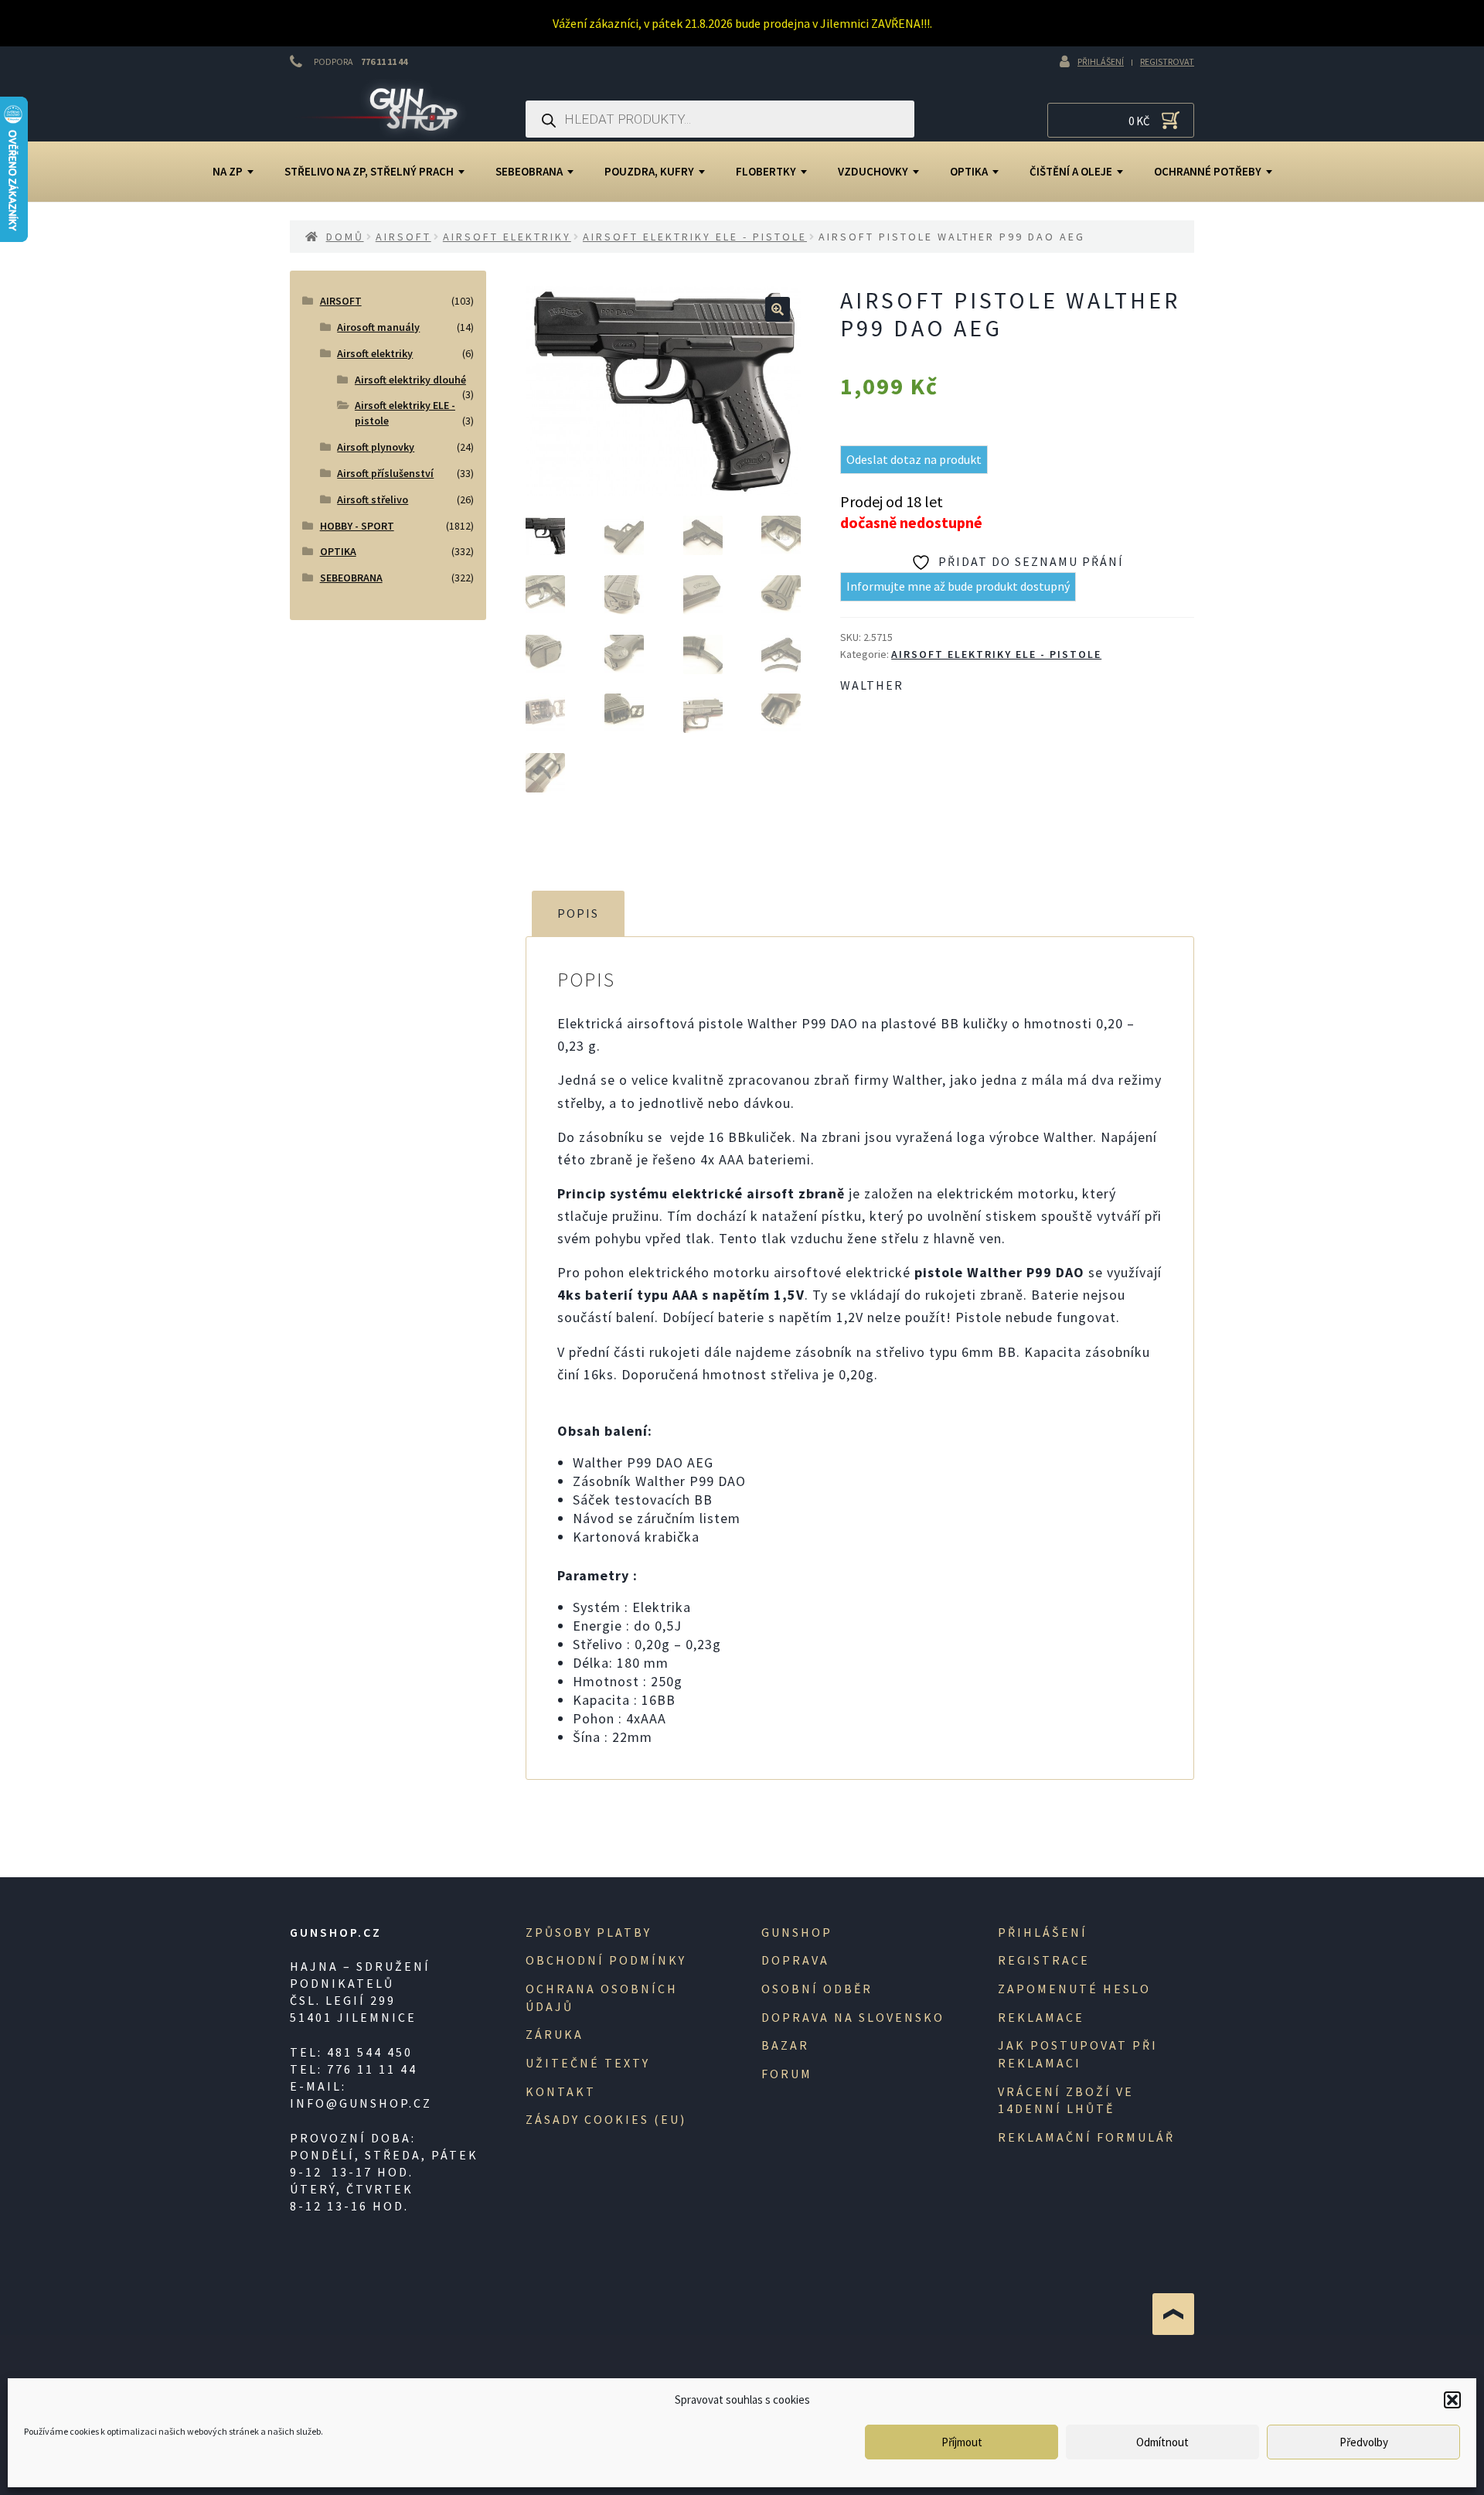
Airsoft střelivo (373, 499)
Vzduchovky (873, 171)
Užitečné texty (588, 2063)
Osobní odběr (817, 1989)
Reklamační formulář (1086, 2137)
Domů (345, 237)
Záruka (555, 2034)
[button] (1452, 2400)
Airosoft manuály (378, 327)
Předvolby (1364, 2442)
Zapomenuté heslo (1074, 1989)
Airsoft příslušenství (385, 473)
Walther (872, 685)
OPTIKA (969, 171)
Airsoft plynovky (376, 447)
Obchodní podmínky (606, 1960)
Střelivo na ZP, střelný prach (369, 171)
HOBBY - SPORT (357, 526)
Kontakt (561, 2091)
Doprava (795, 1960)
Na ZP (228, 171)
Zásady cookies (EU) (606, 2119)
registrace (1044, 1960)
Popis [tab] (578, 913)
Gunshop (797, 1932)
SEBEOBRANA (529, 171)
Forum (787, 2074)
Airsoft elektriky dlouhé (410, 380)
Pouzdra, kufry (649, 171)
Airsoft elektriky (507, 237)
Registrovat (1167, 61)
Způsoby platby (589, 1932)
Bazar (785, 2045)
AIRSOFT (403, 237)
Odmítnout (1162, 2442)
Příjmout (962, 2442)
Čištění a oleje (1071, 171)
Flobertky (766, 171)
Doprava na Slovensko (853, 2017)
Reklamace (1041, 2017)
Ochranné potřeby (1208, 171)
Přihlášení (1101, 61)
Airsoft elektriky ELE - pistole (695, 237)
